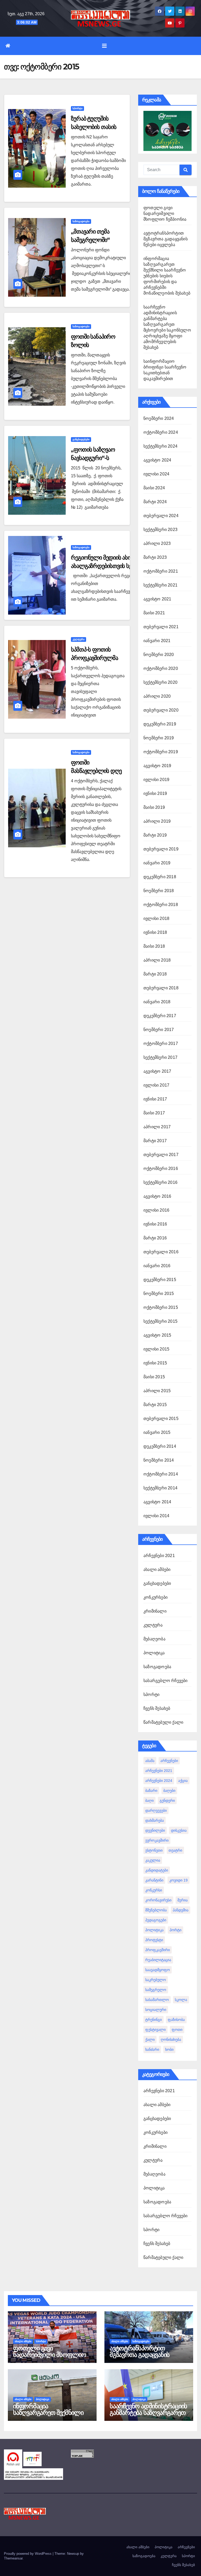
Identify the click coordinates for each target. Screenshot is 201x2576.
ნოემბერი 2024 (159, 418)
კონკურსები (155, 1597)
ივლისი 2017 (156, 1085)
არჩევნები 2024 (159, 1781)
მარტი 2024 (155, 502)
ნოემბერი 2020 (159, 655)
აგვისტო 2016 (157, 1196)
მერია (183, 1900)
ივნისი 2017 (155, 1099)
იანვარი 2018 (157, 1002)
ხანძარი (152, 2049)
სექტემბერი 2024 (160, 446)
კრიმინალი (155, 1611)
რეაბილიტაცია (158, 1960)
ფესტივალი (155, 2030)
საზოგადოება (81, 221)
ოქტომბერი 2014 (161, 1474)
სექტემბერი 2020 (160, 682)
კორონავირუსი (158, 1900)
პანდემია (181, 1910)
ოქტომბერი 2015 (161, 1307)
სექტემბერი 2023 (160, 530)
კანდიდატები (157, 1870)
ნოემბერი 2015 (159, 1294)
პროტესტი (154, 1940)
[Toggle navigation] (104, 46)
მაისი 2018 (154, 946)
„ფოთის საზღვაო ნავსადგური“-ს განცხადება (93, 458)
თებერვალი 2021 (161, 627)
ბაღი (149, 1801)
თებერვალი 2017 (161, 1155)
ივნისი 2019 (155, 793)
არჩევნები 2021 (159, 1556)
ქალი (150, 2040)
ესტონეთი (154, 1850)
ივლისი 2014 (156, 1516)
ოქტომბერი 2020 (161, 668)
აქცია (183, 1781)
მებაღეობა (154, 1639)
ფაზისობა (176, 2020)
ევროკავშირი (157, 1840)
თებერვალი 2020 (161, 710)
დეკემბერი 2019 (160, 724)
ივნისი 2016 (155, 1224)
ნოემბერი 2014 (159, 1460)
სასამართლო (157, 2000)
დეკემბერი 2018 (160, 877)
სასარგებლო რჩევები (166, 1681)
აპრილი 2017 (157, 1127)
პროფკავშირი (158, 1950)
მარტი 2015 (155, 1405)
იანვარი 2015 (157, 1432)
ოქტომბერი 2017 (161, 1043)
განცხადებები (81, 439)
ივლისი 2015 (156, 1349)
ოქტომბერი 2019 (161, 752)
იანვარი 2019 (157, 863)
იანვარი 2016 (157, 1266)
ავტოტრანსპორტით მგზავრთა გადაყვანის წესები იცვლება (166, 239)
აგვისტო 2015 (157, 1335)
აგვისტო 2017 (157, 1071)
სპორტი (77, 108)
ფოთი (177, 2030)
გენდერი (167, 1801)
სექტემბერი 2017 (160, 1057)
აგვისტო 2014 (157, 1502)
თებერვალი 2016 (161, 1252)
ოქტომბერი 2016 (161, 1168)
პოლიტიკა (154, 1653)
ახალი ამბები (157, 1569)
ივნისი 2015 (155, 1363)
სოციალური (156, 2010)
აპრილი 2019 (157, 821)
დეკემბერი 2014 (160, 1446)
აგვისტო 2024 (157, 460)
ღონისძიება (171, 2040)
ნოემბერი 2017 (159, 1030)
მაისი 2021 (154, 613)
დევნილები (155, 1830)
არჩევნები (169, 1761)
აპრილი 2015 (157, 1391)
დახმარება (155, 1820)
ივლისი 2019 (156, 780)
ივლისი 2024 (156, 474)
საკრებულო (156, 1980)
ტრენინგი (153, 2020)
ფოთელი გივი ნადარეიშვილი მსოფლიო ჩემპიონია (165, 213)
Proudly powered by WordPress (28, 2554)
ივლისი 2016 (156, 1210)
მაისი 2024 (154, 488)
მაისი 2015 (154, 1377)
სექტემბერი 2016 (160, 1182)
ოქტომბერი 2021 (161, 571)
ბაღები (169, 1791)
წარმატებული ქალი (163, 1722)
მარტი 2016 (155, 1238)
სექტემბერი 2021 (160, 585)
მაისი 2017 (154, 1113)
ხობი (169, 2049)
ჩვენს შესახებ (157, 1708)
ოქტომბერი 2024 (161, 432)
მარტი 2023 (155, 557)
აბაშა (150, 1761)
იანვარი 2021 (157, 641)
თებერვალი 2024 (161, 516)
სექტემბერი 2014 (160, 1488)
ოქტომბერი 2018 (161, 905)
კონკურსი (154, 1890)
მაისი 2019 (154, 807)
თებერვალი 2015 (161, 1419)
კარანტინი (154, 1880)
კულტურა (79, 639)
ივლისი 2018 (156, 918)
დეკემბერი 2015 (160, 1280)
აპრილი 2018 (157, 960)
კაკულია (153, 1860)
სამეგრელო (156, 1990)
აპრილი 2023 (157, 543)
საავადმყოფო (158, 1970)
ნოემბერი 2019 (159, 738)
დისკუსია (179, 1830)
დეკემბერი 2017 (160, 1016)
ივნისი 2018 (155, 932)
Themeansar (13, 2558)
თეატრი (175, 1850)
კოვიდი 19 (178, 1880)
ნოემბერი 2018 (159, 891)
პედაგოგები (156, 1920)
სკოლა (181, 2000)
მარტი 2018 (155, 974)
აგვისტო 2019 (157, 766)
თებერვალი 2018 (161, 988)
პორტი (175, 1930)
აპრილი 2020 (157, 696)
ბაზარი (151, 1791)
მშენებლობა (156, 1910)
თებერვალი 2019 (161, 849)
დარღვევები (156, 1810)
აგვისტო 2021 (157, 599)
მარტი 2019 (155, 835)
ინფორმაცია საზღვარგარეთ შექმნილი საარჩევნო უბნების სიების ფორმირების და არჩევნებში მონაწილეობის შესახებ (167, 276)
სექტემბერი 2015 (160, 1321)
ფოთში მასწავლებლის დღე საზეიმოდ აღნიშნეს (96, 771)
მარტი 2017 (155, 1141)
